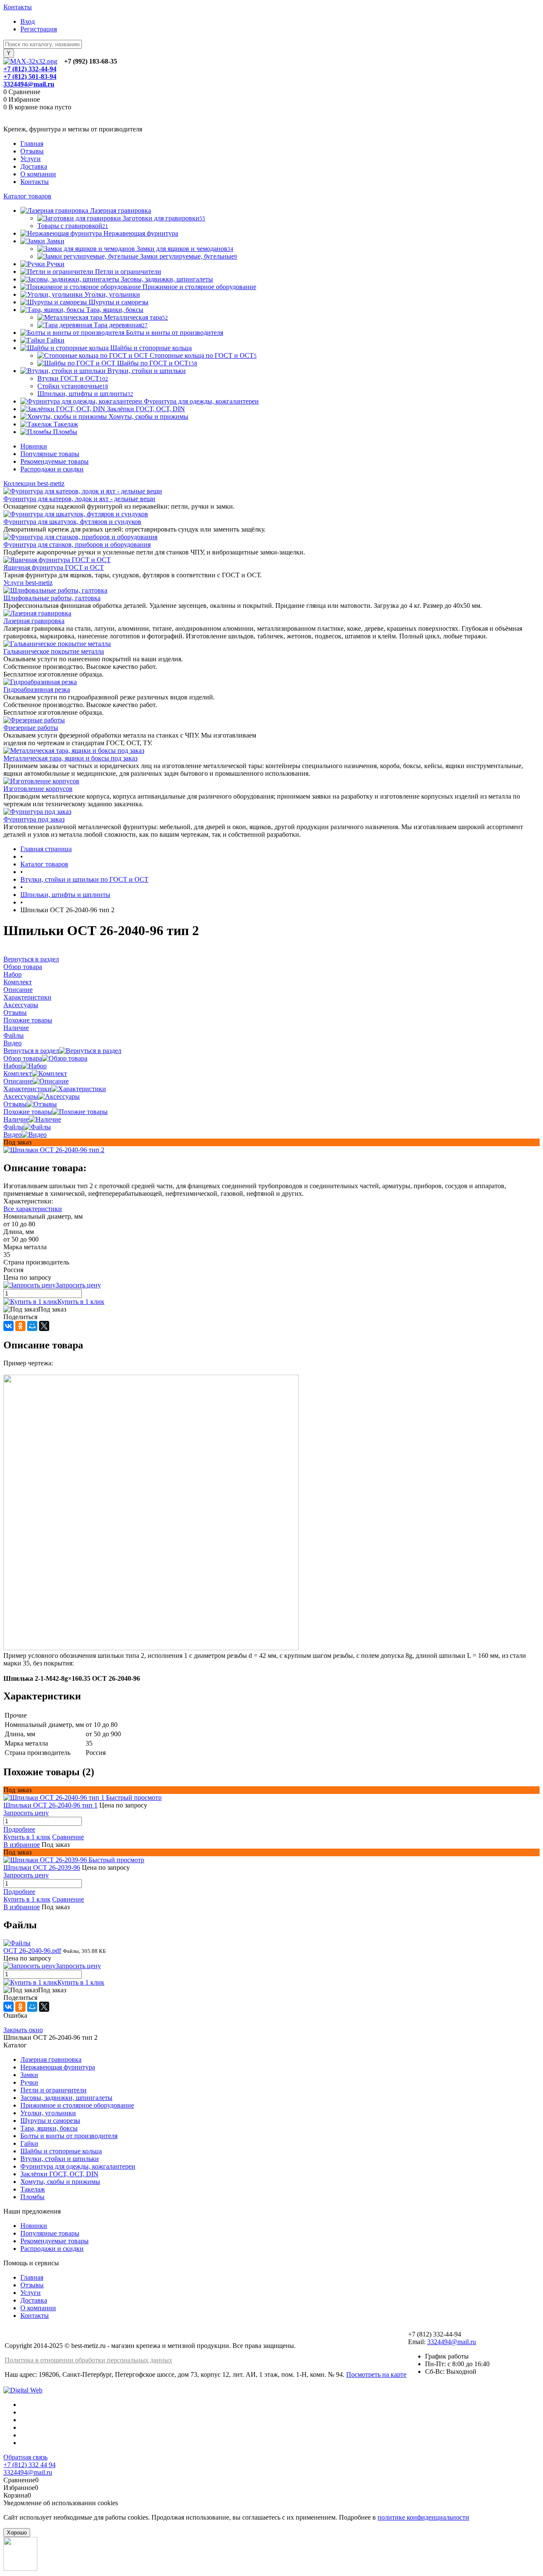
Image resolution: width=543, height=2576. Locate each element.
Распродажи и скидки (52, 469)
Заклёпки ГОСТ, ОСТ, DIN (59, 2174)
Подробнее (19, 1829)
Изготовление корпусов (38, 789)
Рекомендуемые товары (55, 461)
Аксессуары (21, 1096)
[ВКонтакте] (8, 1326)
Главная (32, 143)
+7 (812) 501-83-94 (30, 77)
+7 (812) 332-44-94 (30, 69)
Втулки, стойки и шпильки (60, 2159)
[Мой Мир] (32, 1326)
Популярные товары (50, 454)
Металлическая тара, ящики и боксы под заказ (70, 758)
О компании (38, 174)
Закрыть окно (23, 2030)
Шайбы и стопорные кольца (61, 2151)
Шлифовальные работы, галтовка (52, 598)
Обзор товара (23, 1058)
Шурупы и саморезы (50, 2121)
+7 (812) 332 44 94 (29, 2465)
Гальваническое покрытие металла (54, 651)
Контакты (18, 7)
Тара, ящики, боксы (49, 2128)
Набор (13, 1066)
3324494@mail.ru (29, 84)
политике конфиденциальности (423, 2517)
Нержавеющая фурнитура (58, 2067)
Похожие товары (28, 1112)
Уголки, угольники (48, 2113)
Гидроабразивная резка (37, 689)
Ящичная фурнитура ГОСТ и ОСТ (54, 567)
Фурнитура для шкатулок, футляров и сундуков (72, 522)
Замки (29, 2075)
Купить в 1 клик (81, 1302)
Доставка (34, 166)
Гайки (29, 2143)
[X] (44, 1326)
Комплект (18, 1074)
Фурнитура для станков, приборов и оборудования (77, 544)
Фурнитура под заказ (34, 819)
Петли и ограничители (53, 2090)
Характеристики (27, 1089)
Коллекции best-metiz (34, 483)
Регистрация (39, 29)
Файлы (14, 1127)
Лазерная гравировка (34, 621)
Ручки (29, 2082)
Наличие (16, 1119)
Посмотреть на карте (376, 2374)
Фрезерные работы (31, 728)
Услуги (31, 159)
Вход (28, 21)
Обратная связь (25, 2457)
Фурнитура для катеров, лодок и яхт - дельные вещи (79, 499)
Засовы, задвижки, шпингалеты (66, 2098)
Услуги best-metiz (28, 583)
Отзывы (32, 151)
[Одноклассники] (20, 1326)
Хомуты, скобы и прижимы (60, 2182)
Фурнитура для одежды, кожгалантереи (78, 2166)
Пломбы (32, 2197)
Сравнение (68, 1837)
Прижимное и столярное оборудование (77, 2105)
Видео (13, 1135)
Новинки (34, 446)
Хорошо (17, 2533)
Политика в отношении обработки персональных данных (88, 2360)
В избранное (22, 1845)
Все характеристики (33, 1209)
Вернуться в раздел (31, 1051)
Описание (18, 1081)
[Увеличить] (54, 1150)
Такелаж (33, 2189)
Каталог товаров (27, 196)
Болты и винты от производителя (69, 2136)
